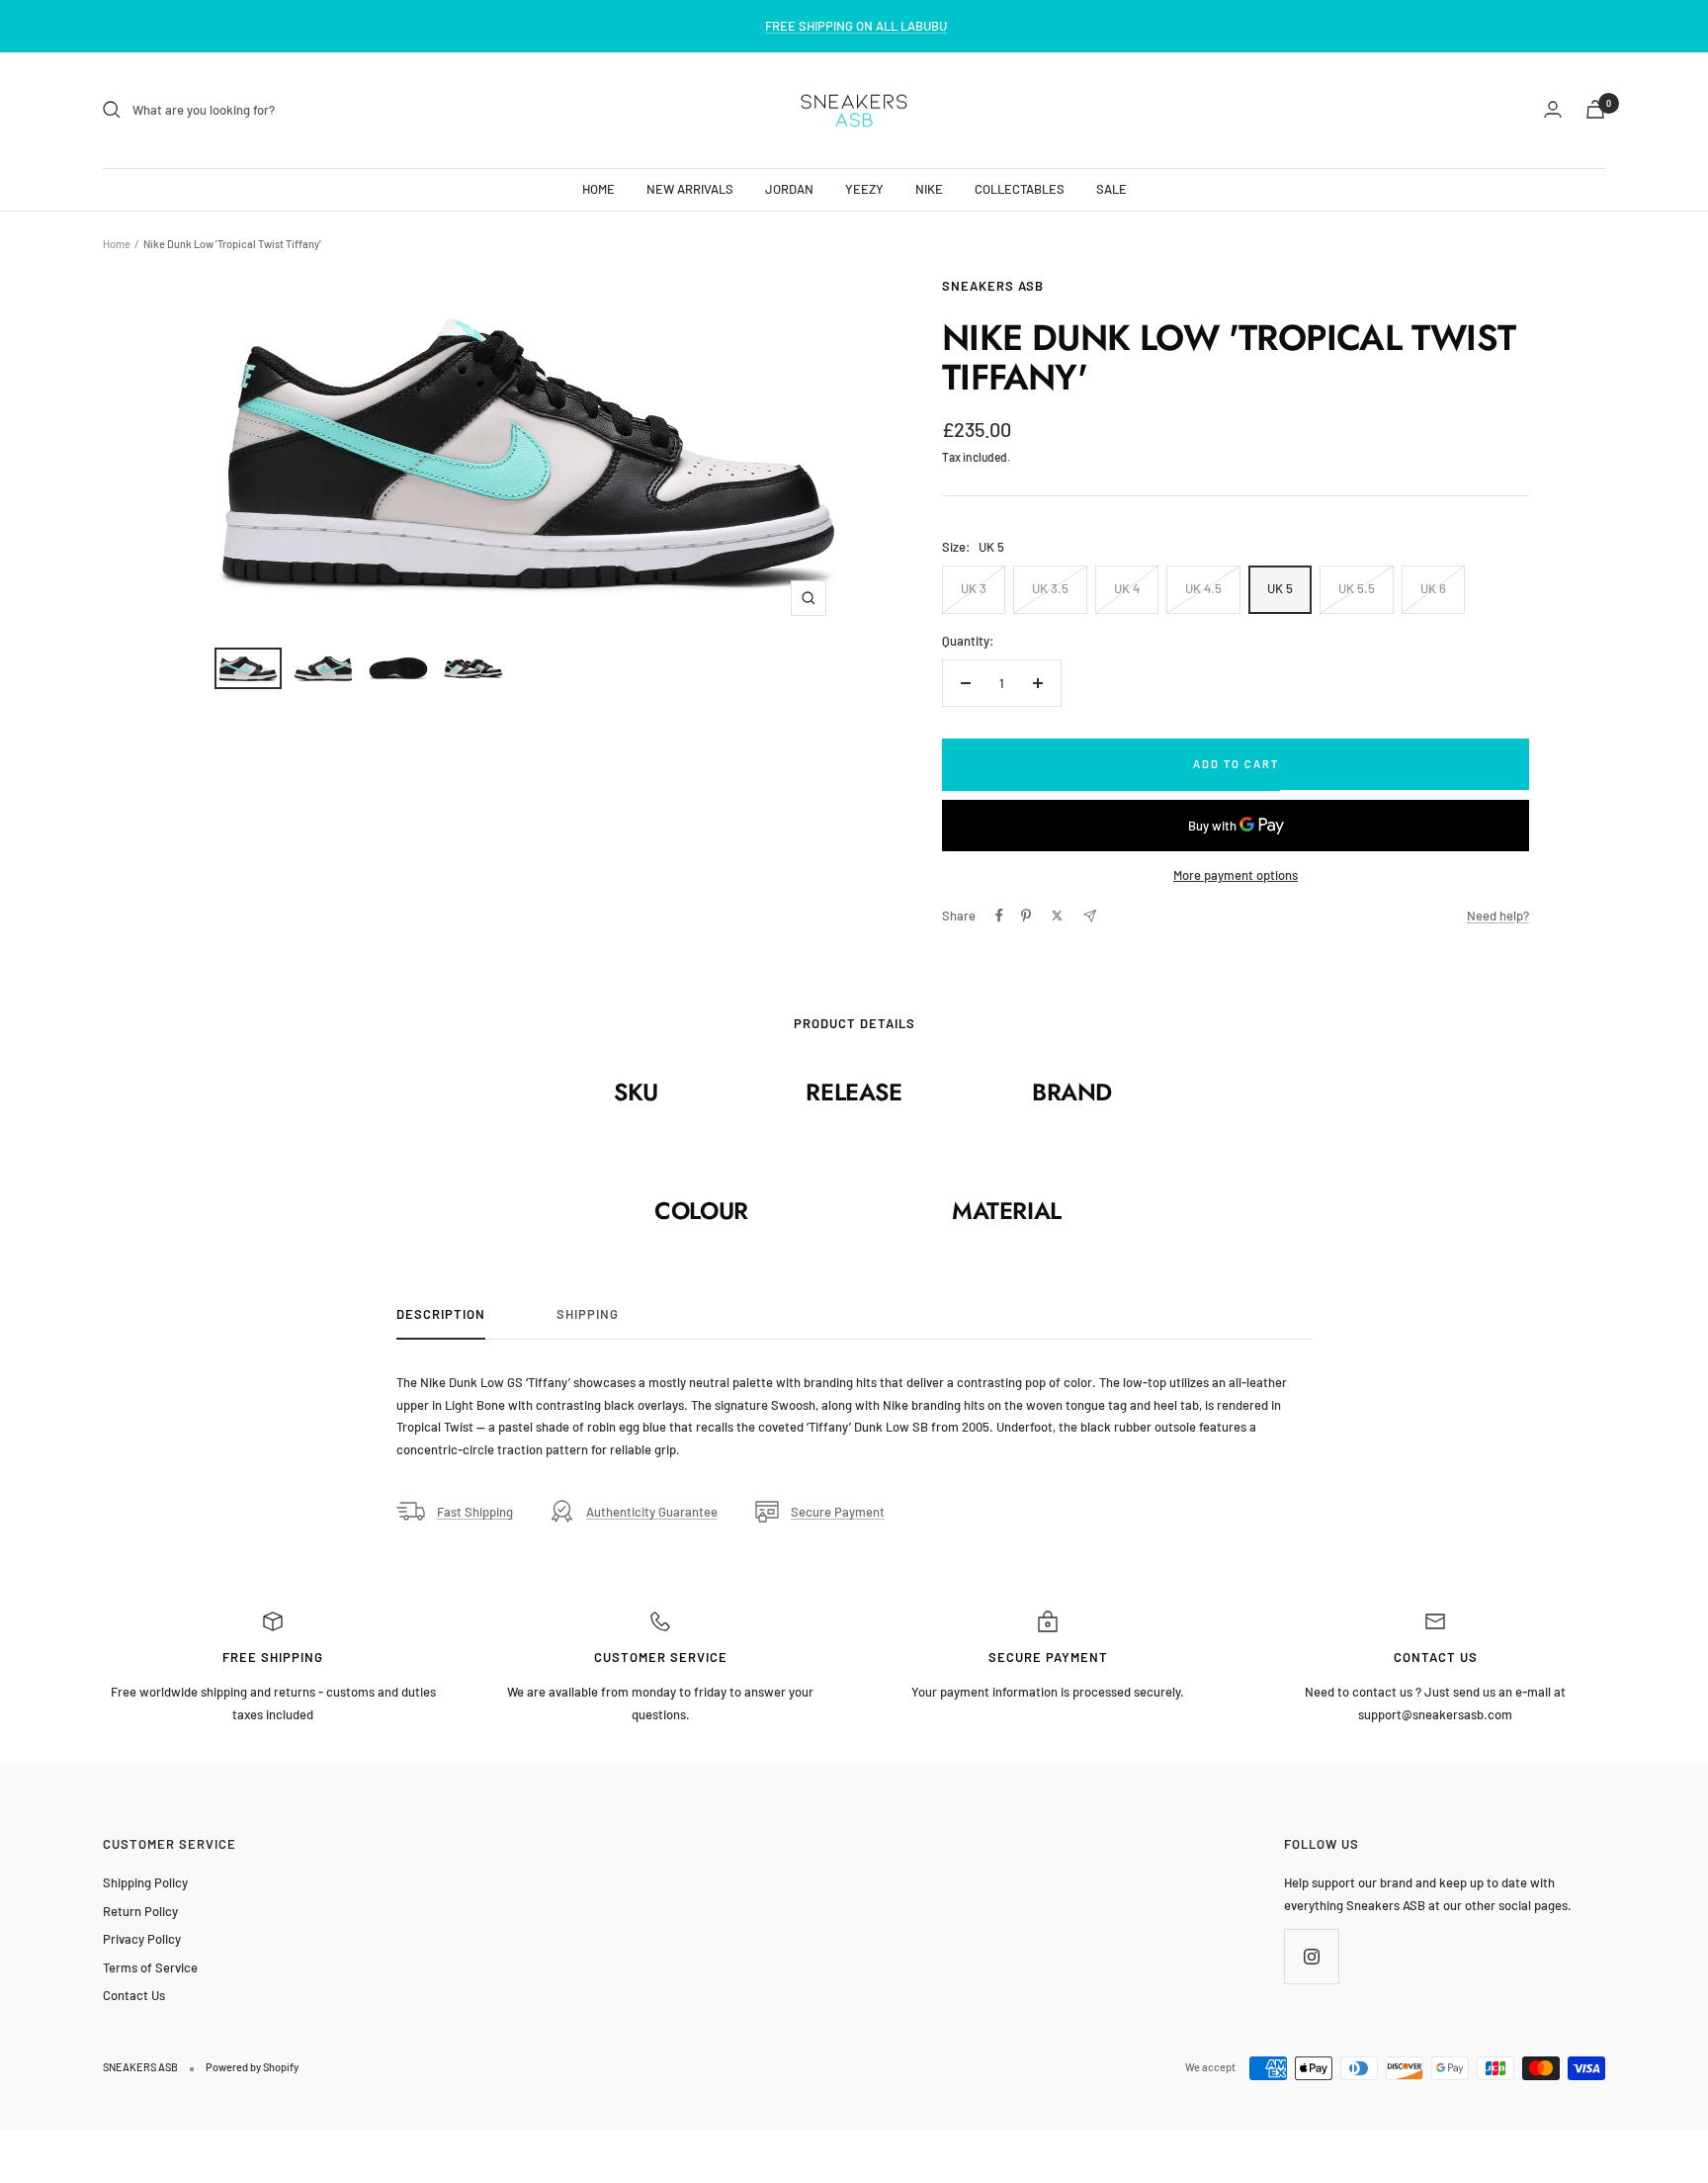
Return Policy (140, 1911)
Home (117, 244)
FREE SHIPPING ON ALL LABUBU (856, 26)
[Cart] (1595, 109)
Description (441, 1314)
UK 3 (974, 588)
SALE (1111, 188)
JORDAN (789, 188)
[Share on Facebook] (999, 916)
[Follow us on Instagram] (1311, 1956)
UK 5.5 (1357, 588)
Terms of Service (150, 1967)
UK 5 (1280, 588)
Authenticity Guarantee (652, 1512)
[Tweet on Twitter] (1057, 916)
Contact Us (134, 1995)
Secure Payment (838, 1512)
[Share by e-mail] (1090, 916)
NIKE (929, 188)
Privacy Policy (142, 1939)
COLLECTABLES (1020, 188)
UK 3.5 (1050, 588)
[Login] (1553, 109)
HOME (598, 188)
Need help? (1498, 916)
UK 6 (1433, 588)
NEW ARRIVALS (690, 188)
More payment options (1236, 875)
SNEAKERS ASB (993, 286)
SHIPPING (588, 1314)
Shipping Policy (145, 1882)
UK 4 (1127, 588)
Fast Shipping (475, 1512)
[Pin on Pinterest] (1026, 916)
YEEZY (864, 188)
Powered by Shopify (252, 2067)
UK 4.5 (1203, 588)
